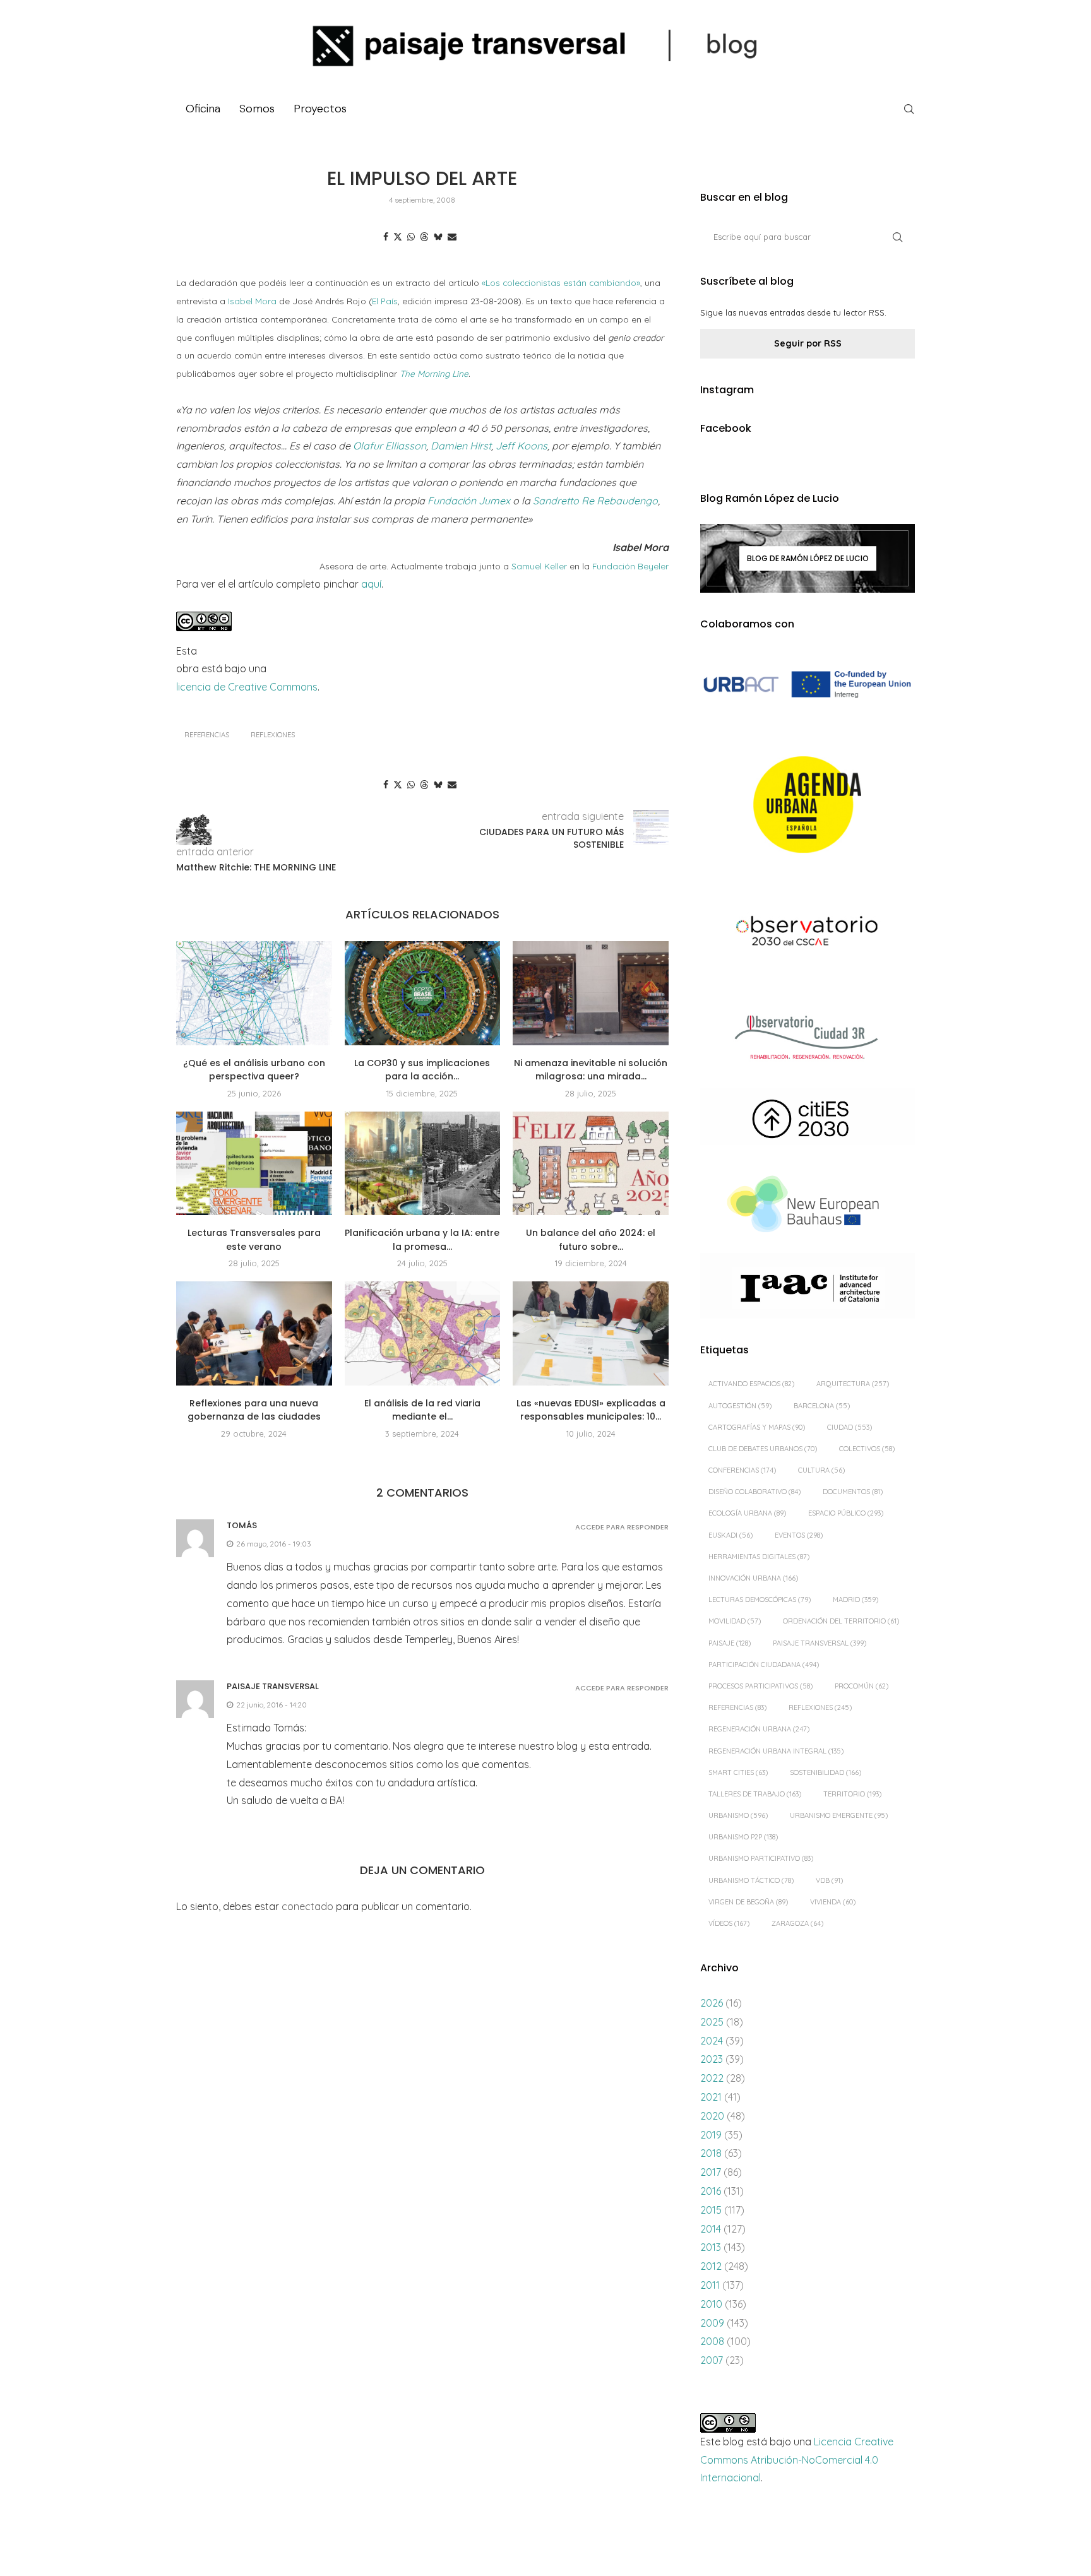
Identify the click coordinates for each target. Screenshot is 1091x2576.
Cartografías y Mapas (757, 1427)
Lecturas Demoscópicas (760, 1600)
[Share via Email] (452, 237)
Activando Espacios (751, 1384)
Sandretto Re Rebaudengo (595, 501)
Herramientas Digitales (759, 1557)
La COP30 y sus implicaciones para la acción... (422, 1070)
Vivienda (833, 1902)
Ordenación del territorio (841, 1621)
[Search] (909, 109)
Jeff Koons (522, 446)
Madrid (856, 1600)
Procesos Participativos (760, 1686)
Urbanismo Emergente (839, 1815)
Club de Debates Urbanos (763, 1449)
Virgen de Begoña (748, 1902)
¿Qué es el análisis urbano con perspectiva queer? (254, 1070)
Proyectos (320, 109)
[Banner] (808, 933)
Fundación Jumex (470, 501)
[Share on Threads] (424, 237)
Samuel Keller (540, 566)
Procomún (861, 1686)
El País (385, 301)
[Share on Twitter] (398, 237)
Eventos (799, 1535)
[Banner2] (808, 805)
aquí (371, 584)
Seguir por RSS (808, 343)
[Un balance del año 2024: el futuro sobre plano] (591, 1163)
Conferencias (742, 1470)
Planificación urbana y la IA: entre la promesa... (422, 1240)
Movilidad (735, 1621)
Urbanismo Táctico (751, 1880)
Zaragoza (797, 1923)
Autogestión (740, 1406)
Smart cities (738, 1772)
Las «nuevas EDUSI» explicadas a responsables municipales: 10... (591, 1410)
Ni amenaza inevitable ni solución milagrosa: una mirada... (591, 1070)
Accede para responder (622, 1527)
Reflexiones (273, 735)
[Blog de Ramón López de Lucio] (808, 558)
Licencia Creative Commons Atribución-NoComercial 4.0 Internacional (797, 2460)
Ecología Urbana (747, 1513)
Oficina (203, 109)
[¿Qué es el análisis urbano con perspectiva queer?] (254, 993)
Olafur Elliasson (390, 446)
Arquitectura (853, 1384)
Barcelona (822, 1406)
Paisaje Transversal (820, 1643)
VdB (829, 1880)
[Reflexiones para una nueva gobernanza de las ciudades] (254, 1333)
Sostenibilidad (826, 1772)
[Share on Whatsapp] (411, 237)
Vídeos (729, 1923)
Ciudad (850, 1427)
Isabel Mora (252, 301)
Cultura (821, 1470)
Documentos (853, 1492)
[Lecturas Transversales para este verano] (254, 1163)
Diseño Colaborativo (754, 1492)
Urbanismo (738, 1815)
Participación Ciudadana (764, 1665)
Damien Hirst (461, 446)
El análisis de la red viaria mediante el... (422, 1410)
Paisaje (730, 1643)
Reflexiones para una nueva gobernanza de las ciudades (254, 1410)
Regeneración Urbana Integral (776, 1751)
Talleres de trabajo (755, 1794)
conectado (307, 1906)
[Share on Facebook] (386, 237)
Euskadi (730, 1535)
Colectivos (867, 1449)
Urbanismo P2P (743, 1837)
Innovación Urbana (753, 1578)
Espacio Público (846, 1513)
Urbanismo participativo (761, 1858)
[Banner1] (808, 685)
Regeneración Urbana (759, 1729)
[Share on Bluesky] (438, 237)
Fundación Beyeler (630, 566)
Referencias (207, 735)
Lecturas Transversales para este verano (254, 1240)
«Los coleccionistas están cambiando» (561, 282)
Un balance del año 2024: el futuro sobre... (591, 1240)
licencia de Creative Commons (247, 687)
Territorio (852, 1794)
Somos (257, 109)
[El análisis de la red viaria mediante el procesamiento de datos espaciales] (423, 1333)
